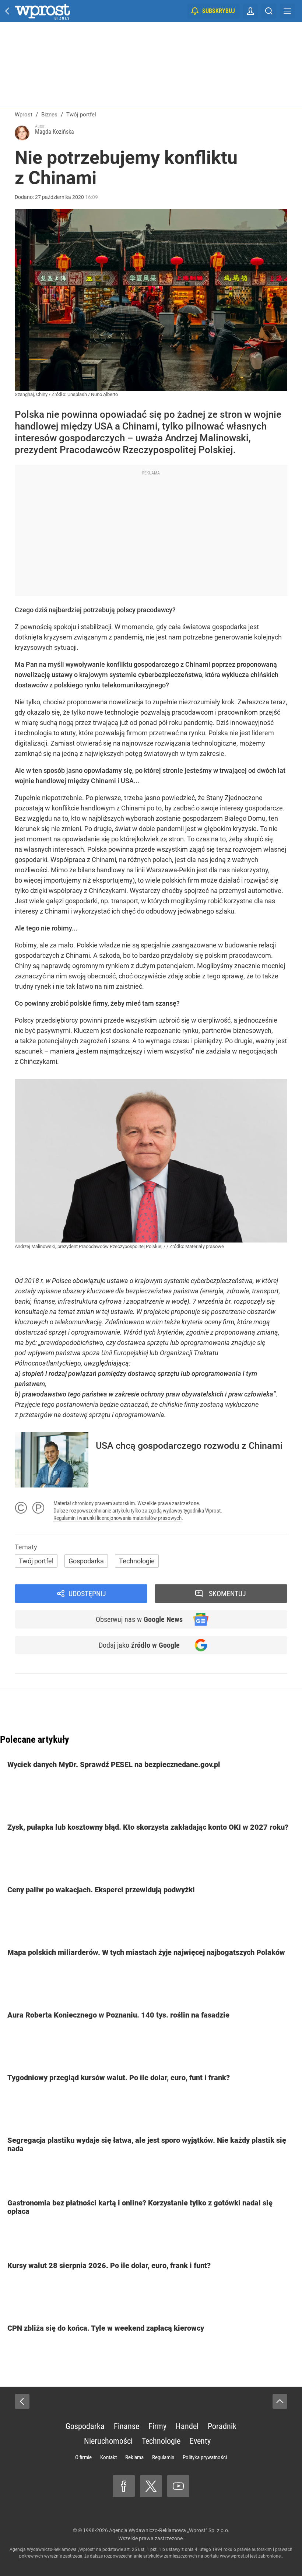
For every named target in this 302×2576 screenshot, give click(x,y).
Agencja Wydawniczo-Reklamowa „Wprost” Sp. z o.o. (169, 2530)
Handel (187, 2426)
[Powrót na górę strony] (280, 2401)
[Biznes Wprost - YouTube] (178, 2486)
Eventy (200, 2441)
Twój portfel (36, 1561)
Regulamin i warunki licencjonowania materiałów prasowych (117, 1518)
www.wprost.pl (234, 2556)
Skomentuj (227, 1594)
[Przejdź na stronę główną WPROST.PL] (7, 11)
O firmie (83, 2457)
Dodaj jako (139, 1645)
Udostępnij (87, 1594)
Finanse (127, 2426)
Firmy (157, 2426)
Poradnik (222, 2426)
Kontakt (108, 2457)
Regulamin (163, 2457)
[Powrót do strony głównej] (22, 2401)
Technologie (137, 1561)
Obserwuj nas (139, 1619)
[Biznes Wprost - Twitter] (151, 2486)
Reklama (134, 2457)
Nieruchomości (108, 2441)
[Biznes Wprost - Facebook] (124, 2486)
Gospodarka (86, 1561)
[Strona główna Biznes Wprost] (42, 11)
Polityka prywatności (205, 2457)
